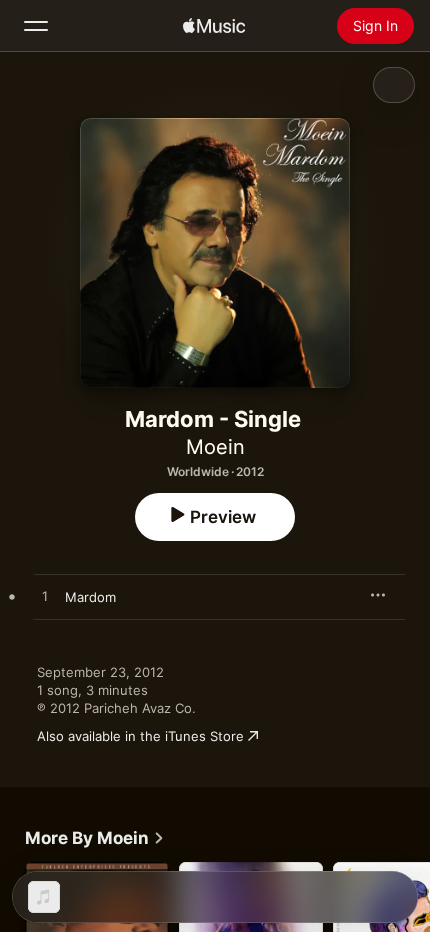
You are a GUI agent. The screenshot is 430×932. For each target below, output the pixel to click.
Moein (215, 447)
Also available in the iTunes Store (140, 736)
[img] (214, 26)
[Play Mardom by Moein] (45, 597)
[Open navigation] (36, 26)
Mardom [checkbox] (90, 597)
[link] (95, 838)
